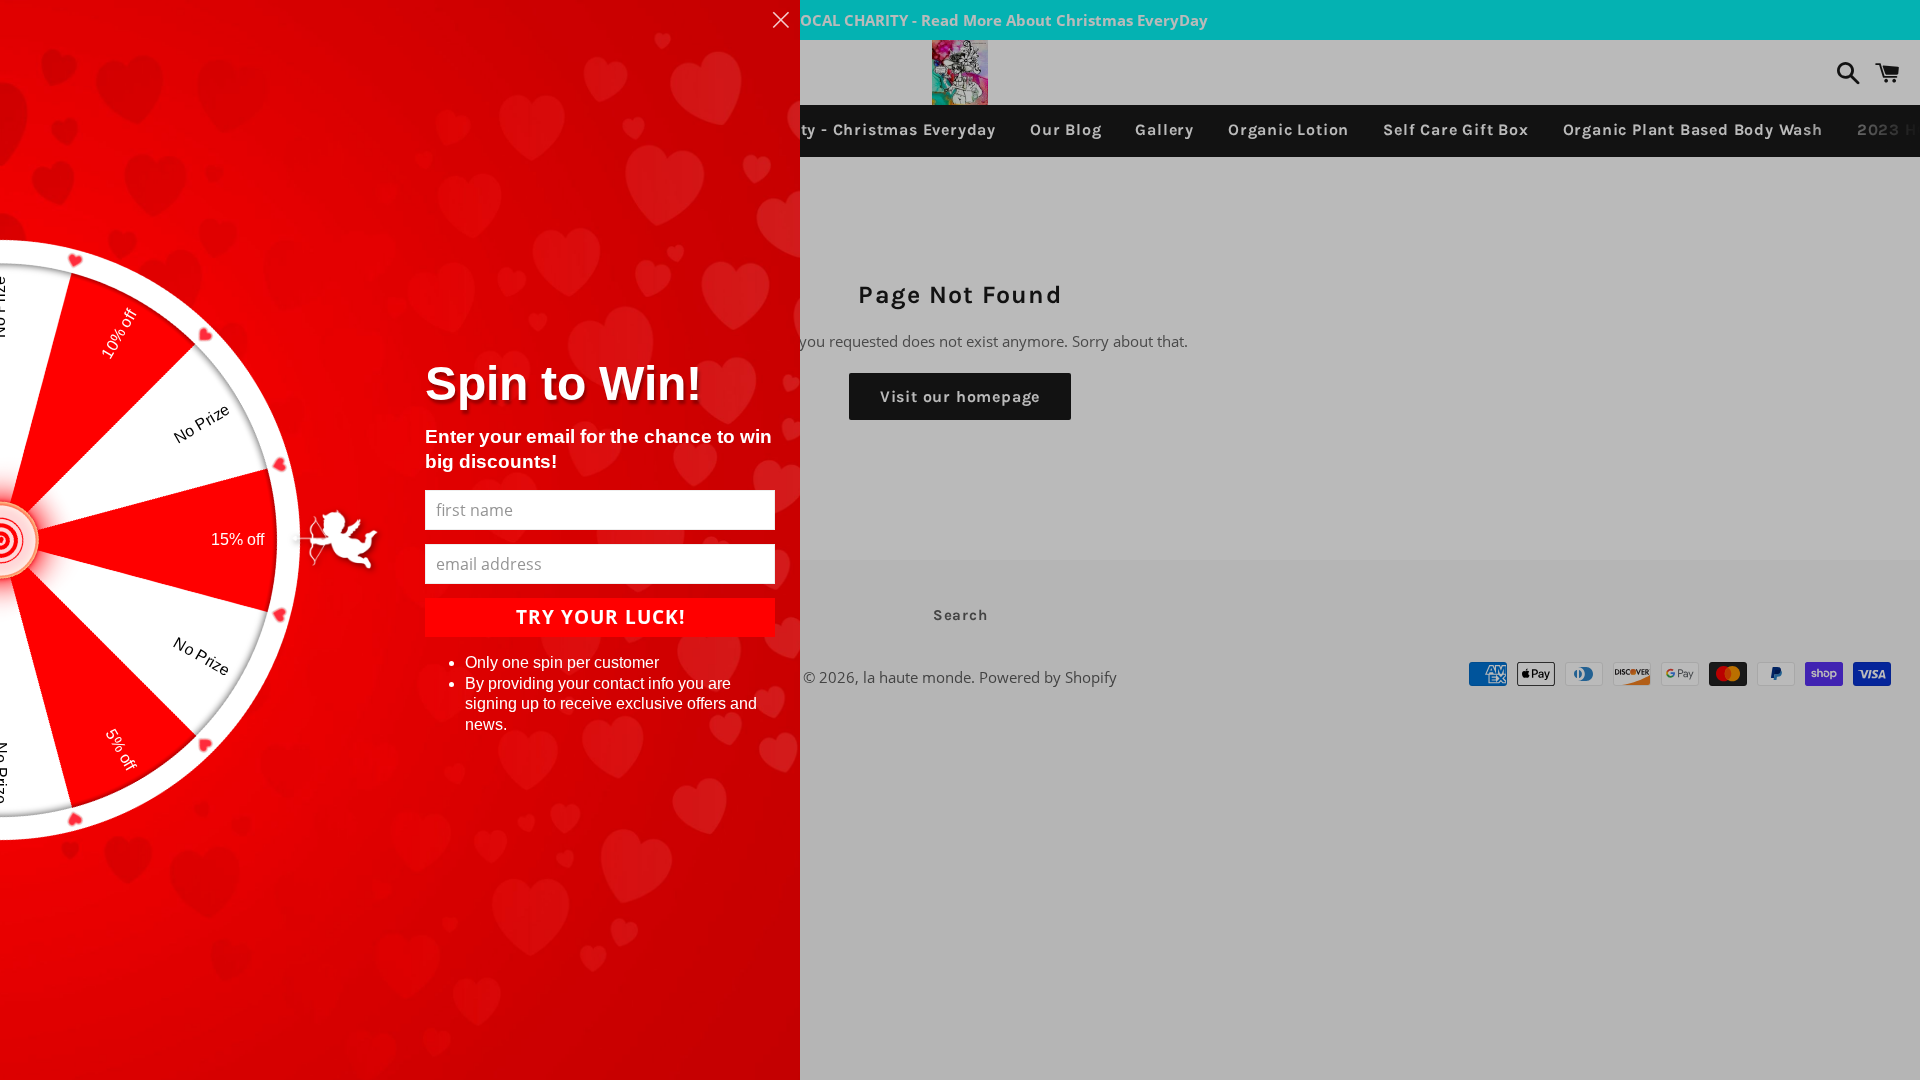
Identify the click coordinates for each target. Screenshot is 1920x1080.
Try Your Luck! (600, 617)
